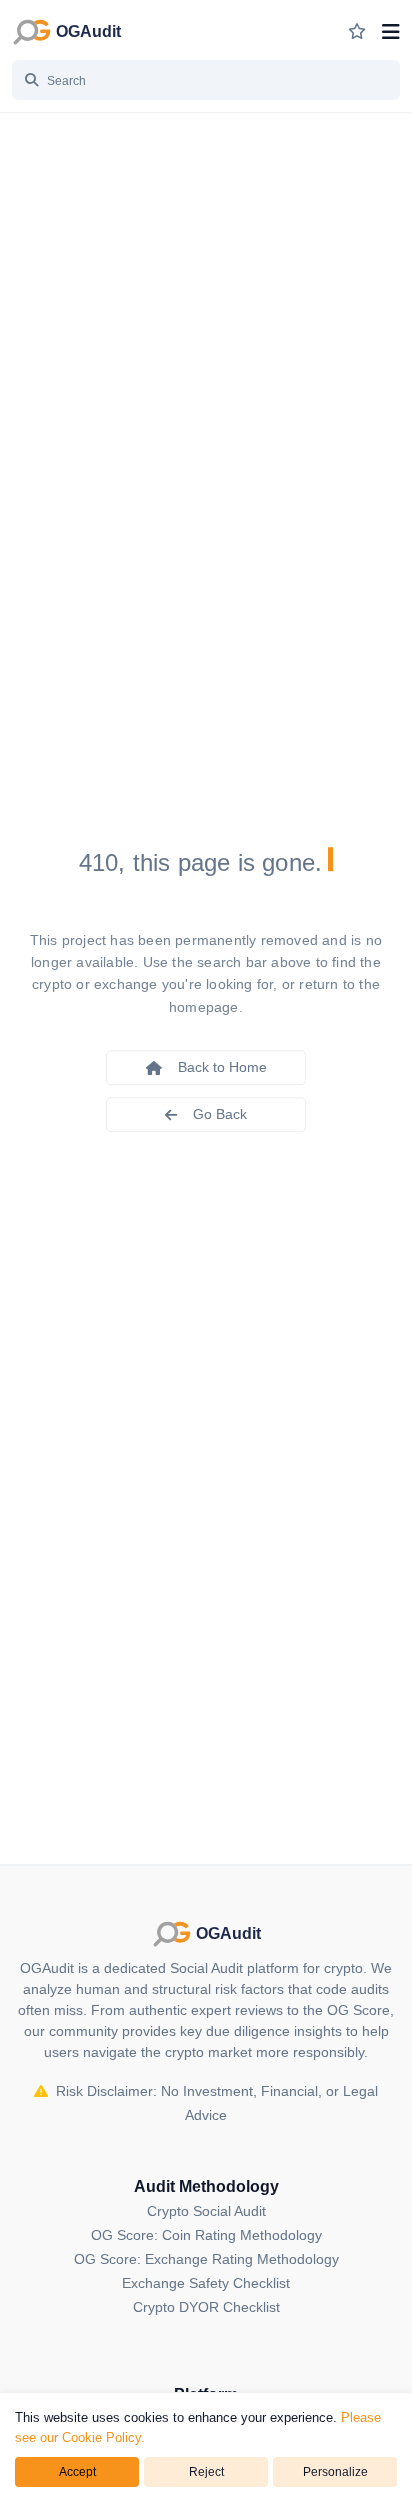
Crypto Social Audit (206, 2211)
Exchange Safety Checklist (206, 2283)
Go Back (220, 1114)
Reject (206, 2472)
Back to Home (222, 1067)
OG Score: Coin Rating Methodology (206, 2235)
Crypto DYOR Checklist (206, 2307)
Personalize (335, 2472)
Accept (77, 2472)
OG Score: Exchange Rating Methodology (206, 2259)
